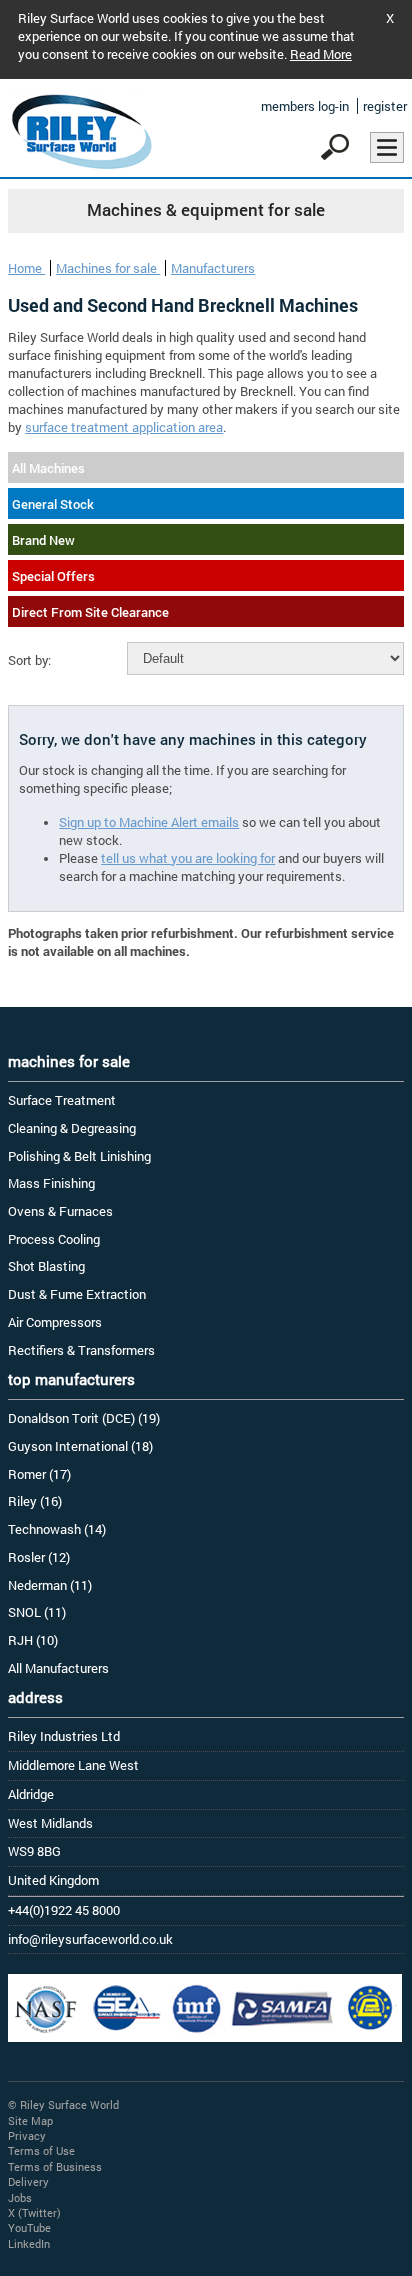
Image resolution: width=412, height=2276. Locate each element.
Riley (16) (35, 1501)
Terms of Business (55, 2166)
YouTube (29, 2227)
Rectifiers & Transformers (81, 1350)
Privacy (27, 2135)
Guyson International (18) (80, 1446)
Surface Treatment (62, 1100)
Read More (321, 54)
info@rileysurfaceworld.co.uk (90, 1939)
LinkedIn (29, 2243)
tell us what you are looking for (188, 858)
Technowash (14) (57, 1529)
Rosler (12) (39, 1557)
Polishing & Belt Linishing (79, 1156)
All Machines (48, 468)
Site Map (30, 2120)
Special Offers (53, 576)
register (385, 106)
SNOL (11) (37, 1612)
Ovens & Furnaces (60, 1211)
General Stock (53, 504)
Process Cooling (54, 1239)
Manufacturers (213, 268)
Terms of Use (41, 2150)
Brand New (43, 540)
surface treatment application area (124, 427)
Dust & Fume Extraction (77, 1294)
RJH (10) (33, 1640)
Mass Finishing (51, 1183)
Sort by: (29, 660)
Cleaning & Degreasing (72, 1128)
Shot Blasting (46, 1266)
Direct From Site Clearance (90, 612)
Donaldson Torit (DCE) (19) (84, 1418)
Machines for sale (108, 268)
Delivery (28, 2181)
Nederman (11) (50, 1585)
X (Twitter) (34, 2212)
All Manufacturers (58, 1668)
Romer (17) (39, 1474)
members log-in (305, 106)
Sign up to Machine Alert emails (149, 822)
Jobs (20, 2197)
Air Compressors (55, 1322)
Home (26, 268)
